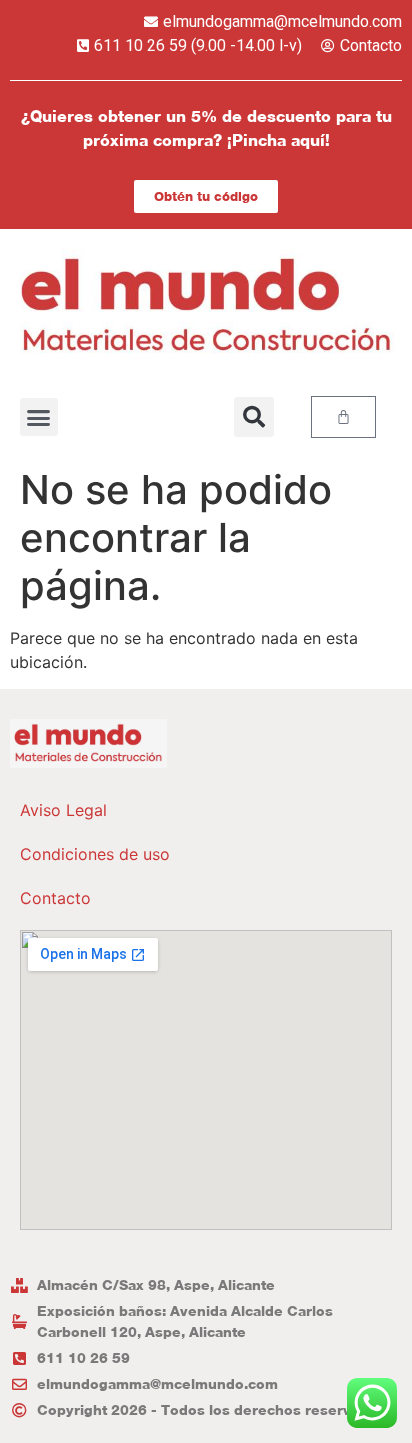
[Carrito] (343, 417)
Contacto (55, 898)
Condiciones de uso (95, 854)
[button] (39, 417)
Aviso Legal (63, 810)
